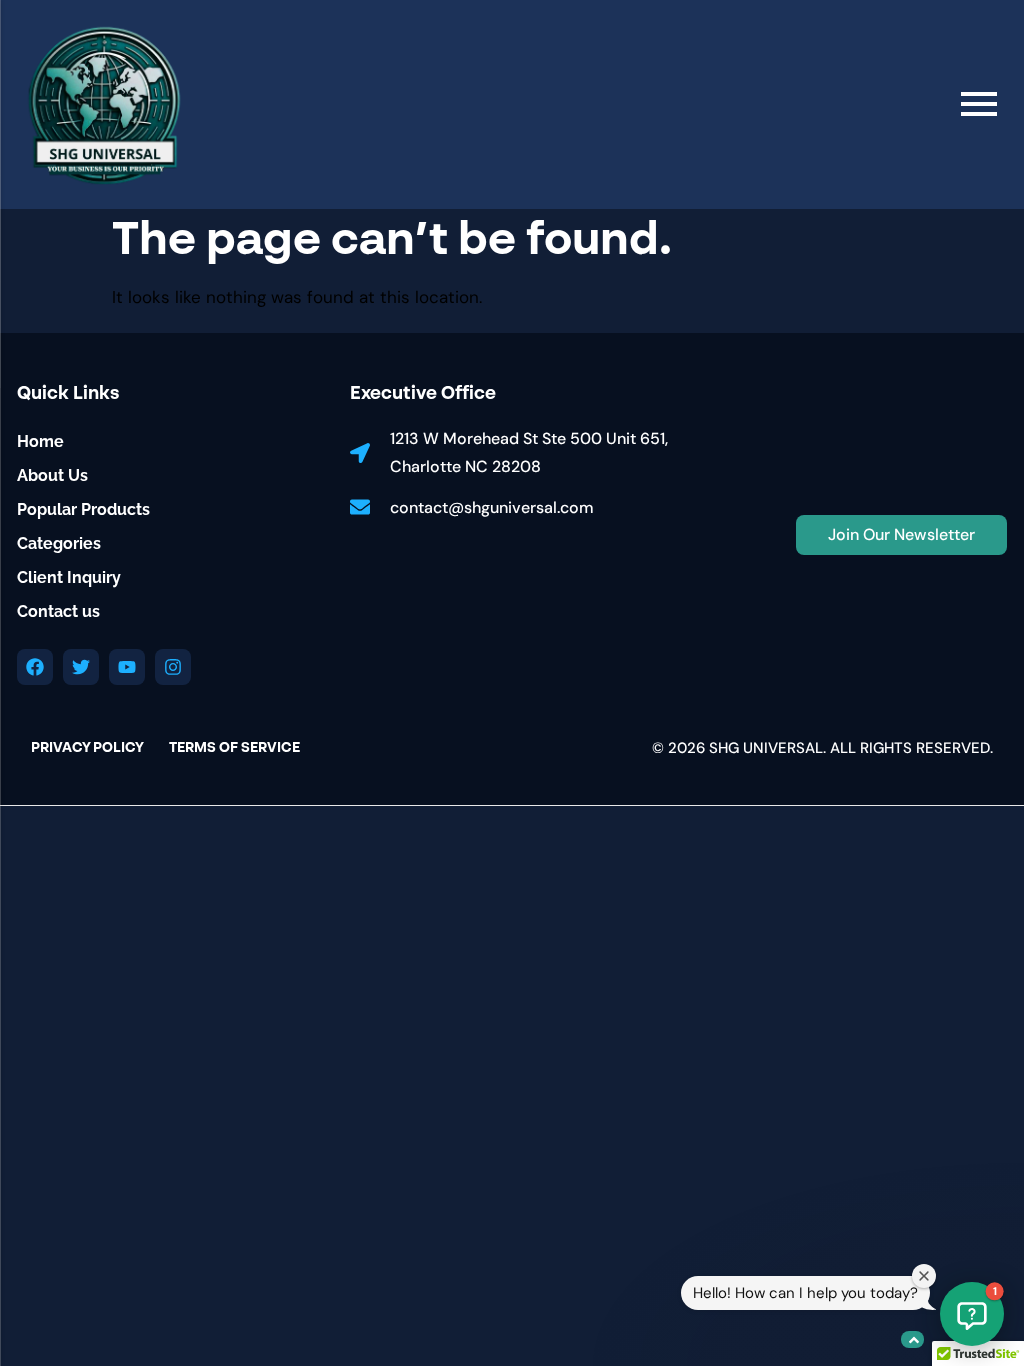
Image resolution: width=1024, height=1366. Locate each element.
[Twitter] (81, 667)
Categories (59, 543)
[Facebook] (35, 667)
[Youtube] (127, 667)
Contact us (58, 611)
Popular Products (83, 509)
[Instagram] (173, 667)
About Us (52, 475)
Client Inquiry (69, 577)
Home (40, 441)
